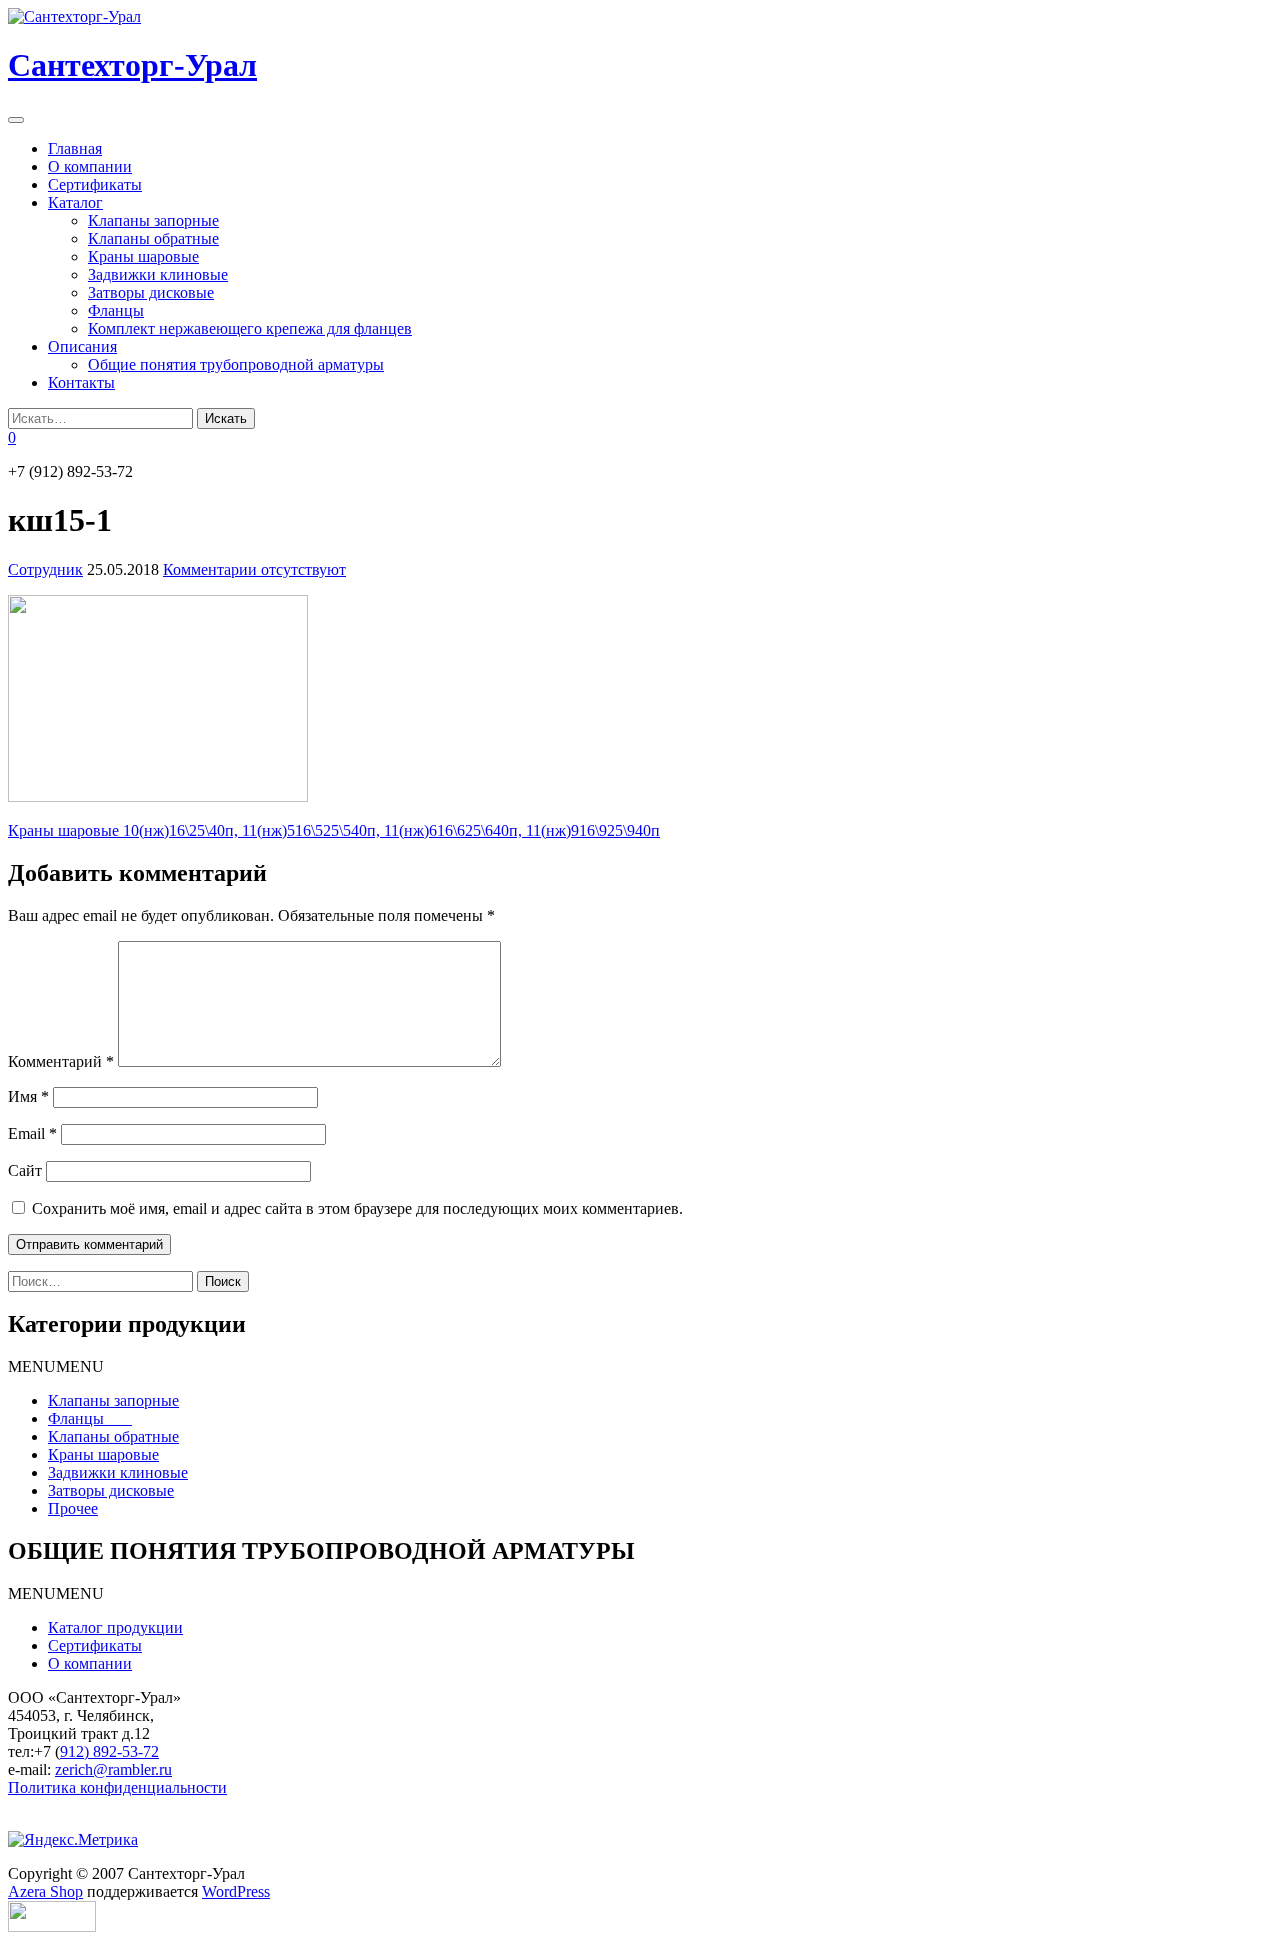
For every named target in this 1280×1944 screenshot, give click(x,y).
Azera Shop (45, 1891)
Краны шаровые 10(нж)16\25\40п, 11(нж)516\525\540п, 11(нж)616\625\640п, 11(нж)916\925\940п (334, 830)
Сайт (25, 1170)
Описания (82, 346)
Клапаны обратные (153, 238)
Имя (28, 1096)
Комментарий (61, 1061)
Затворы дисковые (151, 292)
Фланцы (116, 310)
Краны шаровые (143, 256)
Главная (75, 148)
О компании (90, 166)
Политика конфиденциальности (117, 1787)
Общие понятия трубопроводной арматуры (236, 364)
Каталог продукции (115, 1627)
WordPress (236, 1891)
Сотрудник (45, 569)
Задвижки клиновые (158, 274)
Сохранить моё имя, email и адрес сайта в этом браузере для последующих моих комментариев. (357, 1208)
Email (32, 1133)
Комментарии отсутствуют (254, 569)
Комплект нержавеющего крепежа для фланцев (250, 328)
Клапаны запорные (153, 220)
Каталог (75, 202)
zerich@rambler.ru (113, 1769)
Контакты (81, 382)
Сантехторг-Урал (132, 65)
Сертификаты (95, 184)
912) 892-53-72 (109, 1751)
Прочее (73, 1508)
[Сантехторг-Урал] (74, 16)
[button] (56, 1366)
